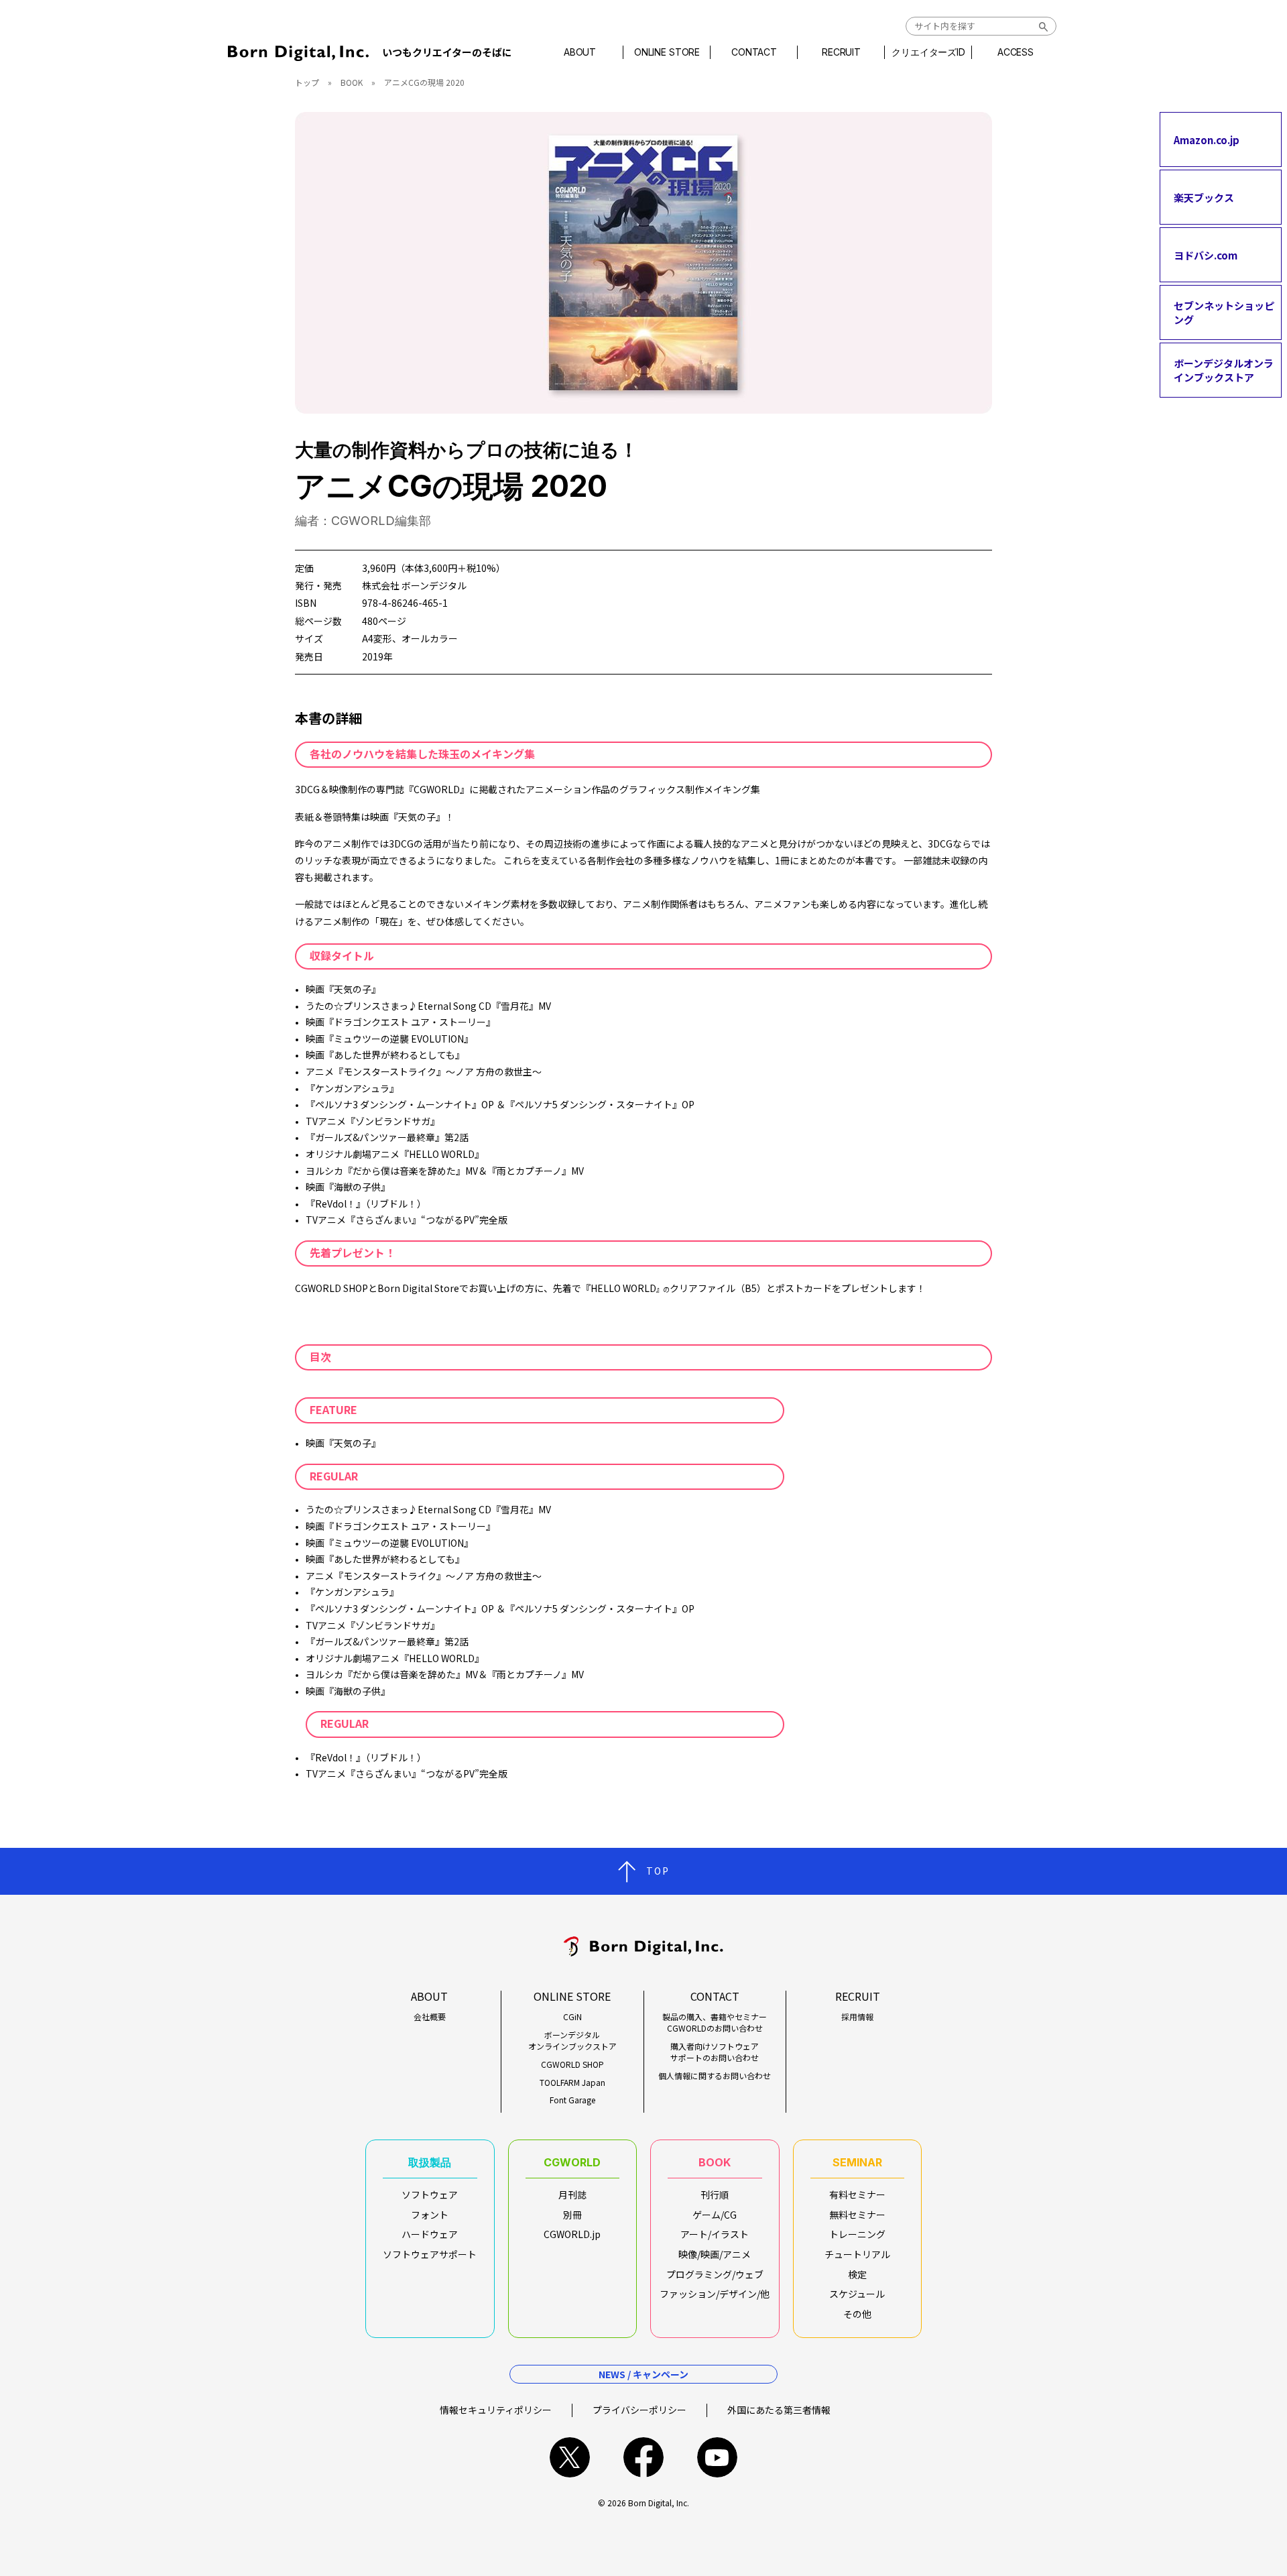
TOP (658, 1871)
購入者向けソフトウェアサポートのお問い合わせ (715, 2052)
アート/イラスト (715, 2234)
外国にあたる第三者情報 (779, 2410)
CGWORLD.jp (572, 2234)
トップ (307, 82)
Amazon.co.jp (1207, 139)
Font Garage (572, 2100)
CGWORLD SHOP (572, 2064)
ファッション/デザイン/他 (715, 2294)
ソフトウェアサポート (430, 2254)
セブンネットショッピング (1224, 312)
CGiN (572, 2017)
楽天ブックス (1204, 197)
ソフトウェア (430, 2194)
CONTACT (754, 52)
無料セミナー (857, 2215)
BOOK (352, 82)
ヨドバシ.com (1206, 254)
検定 (857, 2274)
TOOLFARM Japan (572, 2083)
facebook (643, 2457)
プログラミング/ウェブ (715, 2274)
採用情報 (857, 2017)
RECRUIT (841, 52)
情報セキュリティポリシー (496, 2410)
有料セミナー (857, 2194)
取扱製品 (430, 2162)
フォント (430, 2215)
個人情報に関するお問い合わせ (715, 2076)
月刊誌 (572, 2194)
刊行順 (715, 2194)
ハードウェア (430, 2234)
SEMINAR (857, 2162)
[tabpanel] (643, 263)
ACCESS (1016, 52)
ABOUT (580, 52)
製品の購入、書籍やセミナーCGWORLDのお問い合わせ (715, 2023)
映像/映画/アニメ (715, 2254)
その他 (857, 2314)
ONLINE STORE (667, 52)
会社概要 (430, 2017)
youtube (717, 2457)
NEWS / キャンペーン (643, 2374)
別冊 (572, 2215)
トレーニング (857, 2234)
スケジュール (857, 2294)
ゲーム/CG (715, 2215)
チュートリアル (857, 2254)
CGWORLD (572, 2162)
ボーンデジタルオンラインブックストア (1224, 370)
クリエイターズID (928, 52)
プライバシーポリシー (639, 2410)
